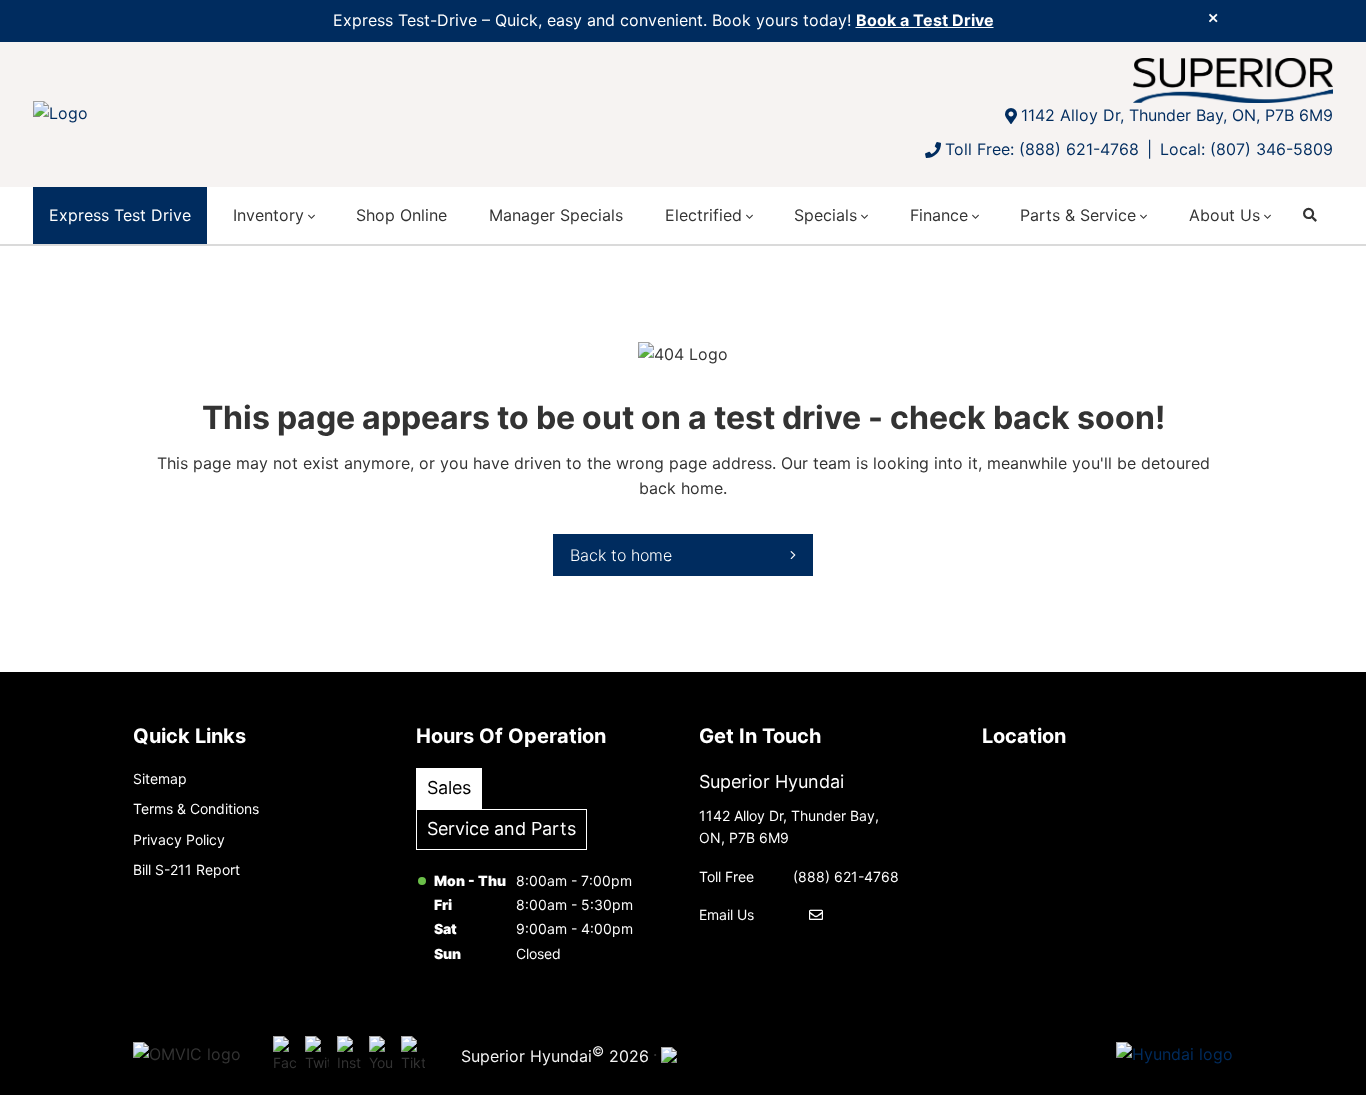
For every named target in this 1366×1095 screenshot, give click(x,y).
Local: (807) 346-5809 (1246, 149)
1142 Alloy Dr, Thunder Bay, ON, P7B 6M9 (1177, 115)
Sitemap (160, 778)
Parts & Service (1078, 215)
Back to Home (621, 555)
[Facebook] (285, 1055)
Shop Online (401, 215)
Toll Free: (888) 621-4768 (1042, 149)
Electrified (703, 215)
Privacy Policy (179, 839)
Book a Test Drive (925, 20)
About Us (1224, 215)
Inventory (268, 215)
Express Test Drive (120, 215)
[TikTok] (413, 1055)
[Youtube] (381, 1055)
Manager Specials (556, 215)
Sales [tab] (449, 787)
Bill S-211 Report (186, 869)
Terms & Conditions (196, 808)
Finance (939, 215)
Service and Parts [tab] (501, 828)
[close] (1213, 17)
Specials (825, 215)
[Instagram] (349, 1055)
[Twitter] (317, 1055)
